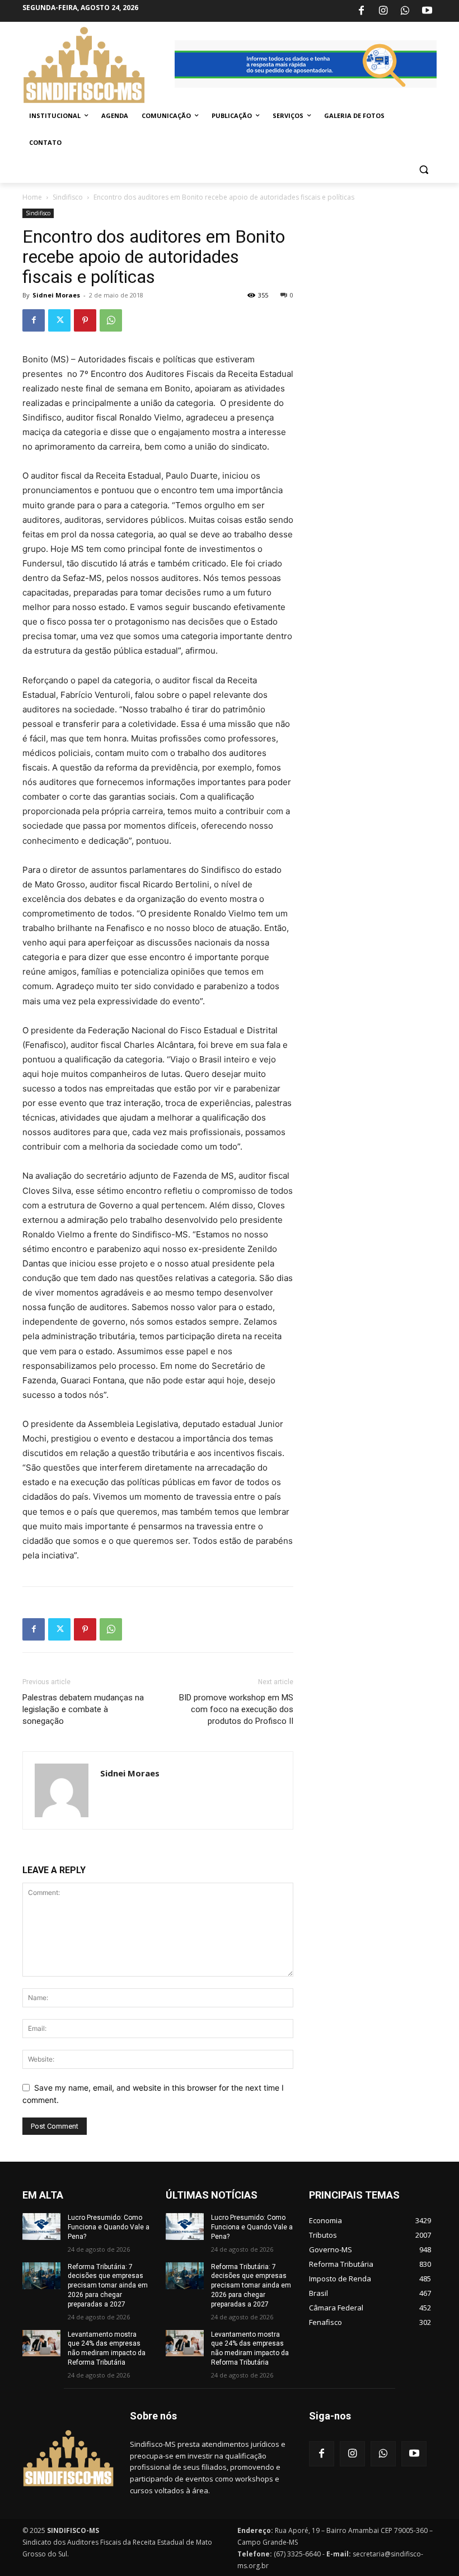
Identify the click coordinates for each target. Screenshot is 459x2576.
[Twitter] (59, 320)
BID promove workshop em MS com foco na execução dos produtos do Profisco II (236, 1709)
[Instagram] (383, 11)
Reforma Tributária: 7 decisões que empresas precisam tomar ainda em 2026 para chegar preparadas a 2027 (108, 2286)
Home (32, 197)
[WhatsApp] (405, 11)
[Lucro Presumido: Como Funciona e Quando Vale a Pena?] (41, 2227)
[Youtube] (427, 11)
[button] (423, 170)
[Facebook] (361, 11)
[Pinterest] (85, 320)
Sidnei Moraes (56, 295)
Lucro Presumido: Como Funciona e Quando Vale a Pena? (109, 2227)
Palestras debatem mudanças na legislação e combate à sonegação (83, 1709)
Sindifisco (68, 197)
